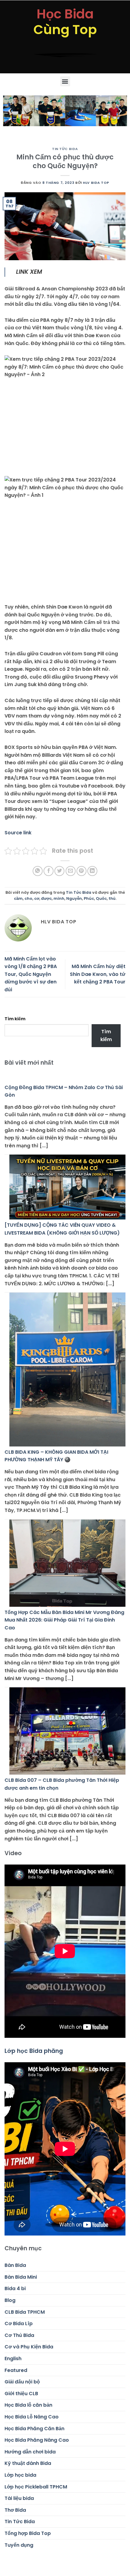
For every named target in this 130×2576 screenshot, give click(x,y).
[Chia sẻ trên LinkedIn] (92, 871)
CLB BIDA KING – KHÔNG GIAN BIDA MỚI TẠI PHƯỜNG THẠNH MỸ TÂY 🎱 (56, 1456)
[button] (65, 81)
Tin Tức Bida (65, 149)
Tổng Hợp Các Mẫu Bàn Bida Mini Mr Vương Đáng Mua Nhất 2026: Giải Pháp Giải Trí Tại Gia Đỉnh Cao (64, 1620)
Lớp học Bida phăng (34, 2051)
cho (28, 898)
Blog (10, 2300)
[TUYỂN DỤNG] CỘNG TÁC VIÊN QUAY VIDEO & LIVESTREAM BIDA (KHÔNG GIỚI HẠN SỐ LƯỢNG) (62, 1229)
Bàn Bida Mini (21, 2277)
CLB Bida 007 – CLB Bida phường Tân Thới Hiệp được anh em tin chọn (62, 1784)
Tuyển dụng (19, 2545)
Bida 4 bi (15, 2288)
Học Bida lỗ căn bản (28, 2405)
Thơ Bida (15, 2510)
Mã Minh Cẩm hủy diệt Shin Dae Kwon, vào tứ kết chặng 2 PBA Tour (98, 974)
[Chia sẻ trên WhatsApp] (38, 871)
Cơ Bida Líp (19, 2324)
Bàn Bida (15, 2265)
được (46, 898)
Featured (16, 2370)
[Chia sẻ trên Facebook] (49, 871)
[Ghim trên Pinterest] (81, 871)
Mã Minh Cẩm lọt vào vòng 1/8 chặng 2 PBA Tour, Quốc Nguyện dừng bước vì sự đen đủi (31, 974)
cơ (37, 898)
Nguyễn (74, 898)
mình (59, 898)
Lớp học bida (20, 2475)
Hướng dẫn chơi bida (30, 2452)
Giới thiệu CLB (21, 2394)
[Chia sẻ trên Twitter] (59, 871)
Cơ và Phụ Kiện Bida (29, 2347)
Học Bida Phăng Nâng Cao (37, 2440)
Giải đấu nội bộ (22, 2382)
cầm (18, 898)
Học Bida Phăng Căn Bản (34, 2429)
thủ (112, 898)
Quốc (101, 898)
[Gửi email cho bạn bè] (71, 871)
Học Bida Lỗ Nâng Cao (32, 2417)
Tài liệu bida (19, 2498)
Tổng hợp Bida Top (28, 2533)
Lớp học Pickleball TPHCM (36, 2487)
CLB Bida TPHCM (25, 2312)
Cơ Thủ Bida (19, 2335)
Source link (18, 833)
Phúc (89, 898)
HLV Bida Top (96, 183)
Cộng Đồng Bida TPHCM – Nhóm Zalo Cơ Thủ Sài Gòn (64, 1091)
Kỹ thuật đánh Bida (28, 2463)
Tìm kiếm (15, 1019)
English (13, 2359)
